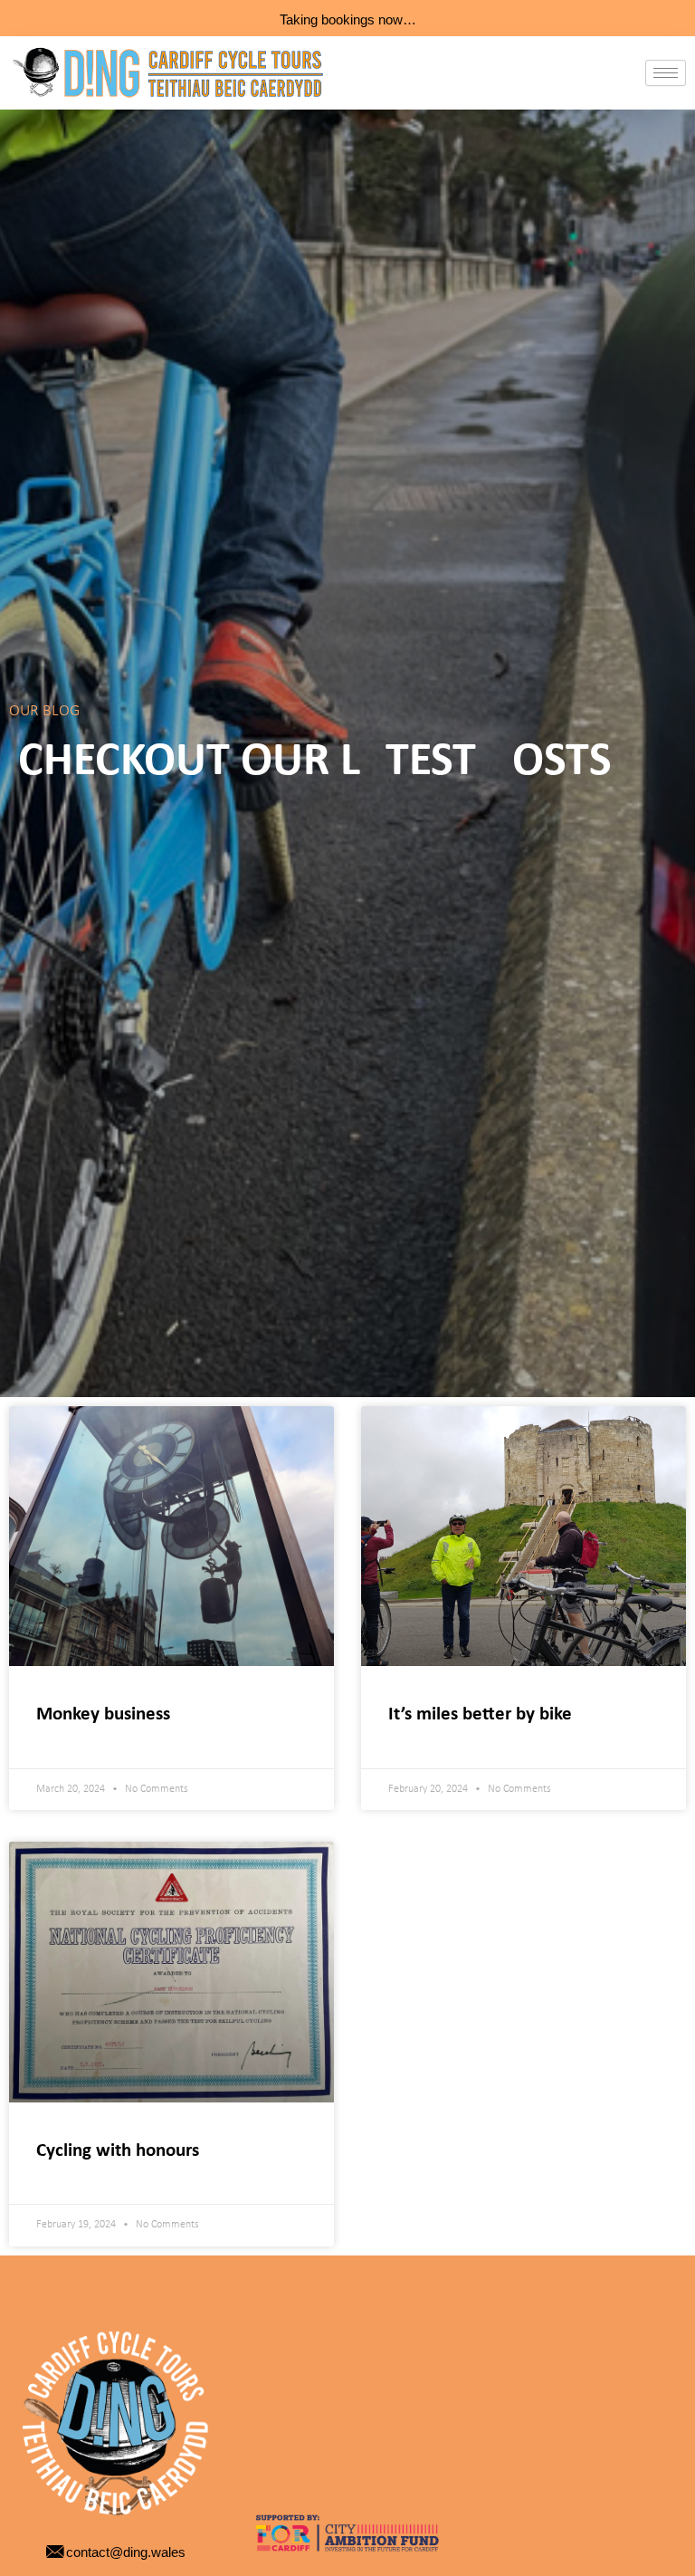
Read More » (74, 1739)
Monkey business (103, 1714)
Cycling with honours (118, 2151)
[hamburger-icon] (666, 73)
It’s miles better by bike (480, 1714)
